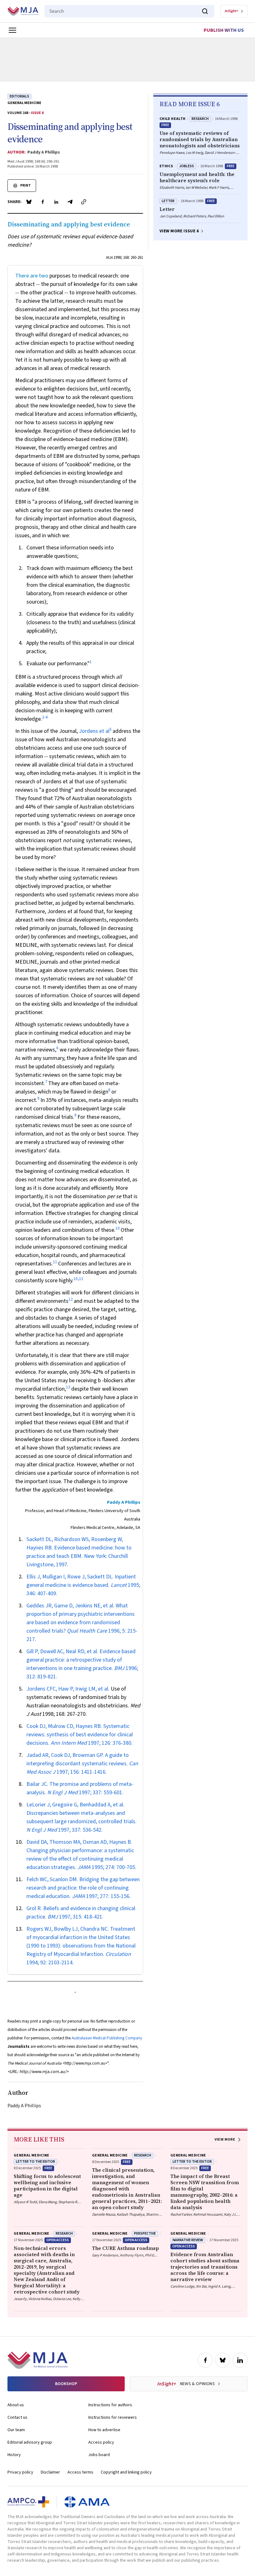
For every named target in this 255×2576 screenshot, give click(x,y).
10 (118, 1228)
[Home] (23, 11)
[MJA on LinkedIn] (240, 2360)
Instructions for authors (110, 2405)
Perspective (145, 2234)
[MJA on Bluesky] (223, 2360)
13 (68, 1387)
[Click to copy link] (84, 202)
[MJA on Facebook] (205, 2360)
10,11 (78, 1279)
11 (55, 1262)
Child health (172, 119)
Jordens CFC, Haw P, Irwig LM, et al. (68, 1689)
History (14, 2455)
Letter (168, 201)
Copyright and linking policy (126, 2472)
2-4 (45, 717)
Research (200, 119)
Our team (16, 2430)
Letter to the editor (35, 2162)
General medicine (24, 103)
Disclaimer (50, 2472)
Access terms (80, 2472)
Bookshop (66, 2384)
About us (16, 2405)
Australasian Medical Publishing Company (107, 2038)
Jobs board (99, 2455)
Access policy (101, 2442)
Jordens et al (94, 731)
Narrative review (188, 2240)
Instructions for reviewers (113, 2417)
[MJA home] (37, 2360)
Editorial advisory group (30, 2442)
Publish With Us (224, 30)
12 (71, 1299)
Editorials (19, 96)
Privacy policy (20, 2472)
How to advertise (104, 2430)
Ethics (166, 166)
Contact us (17, 2417)
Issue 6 (37, 113)
